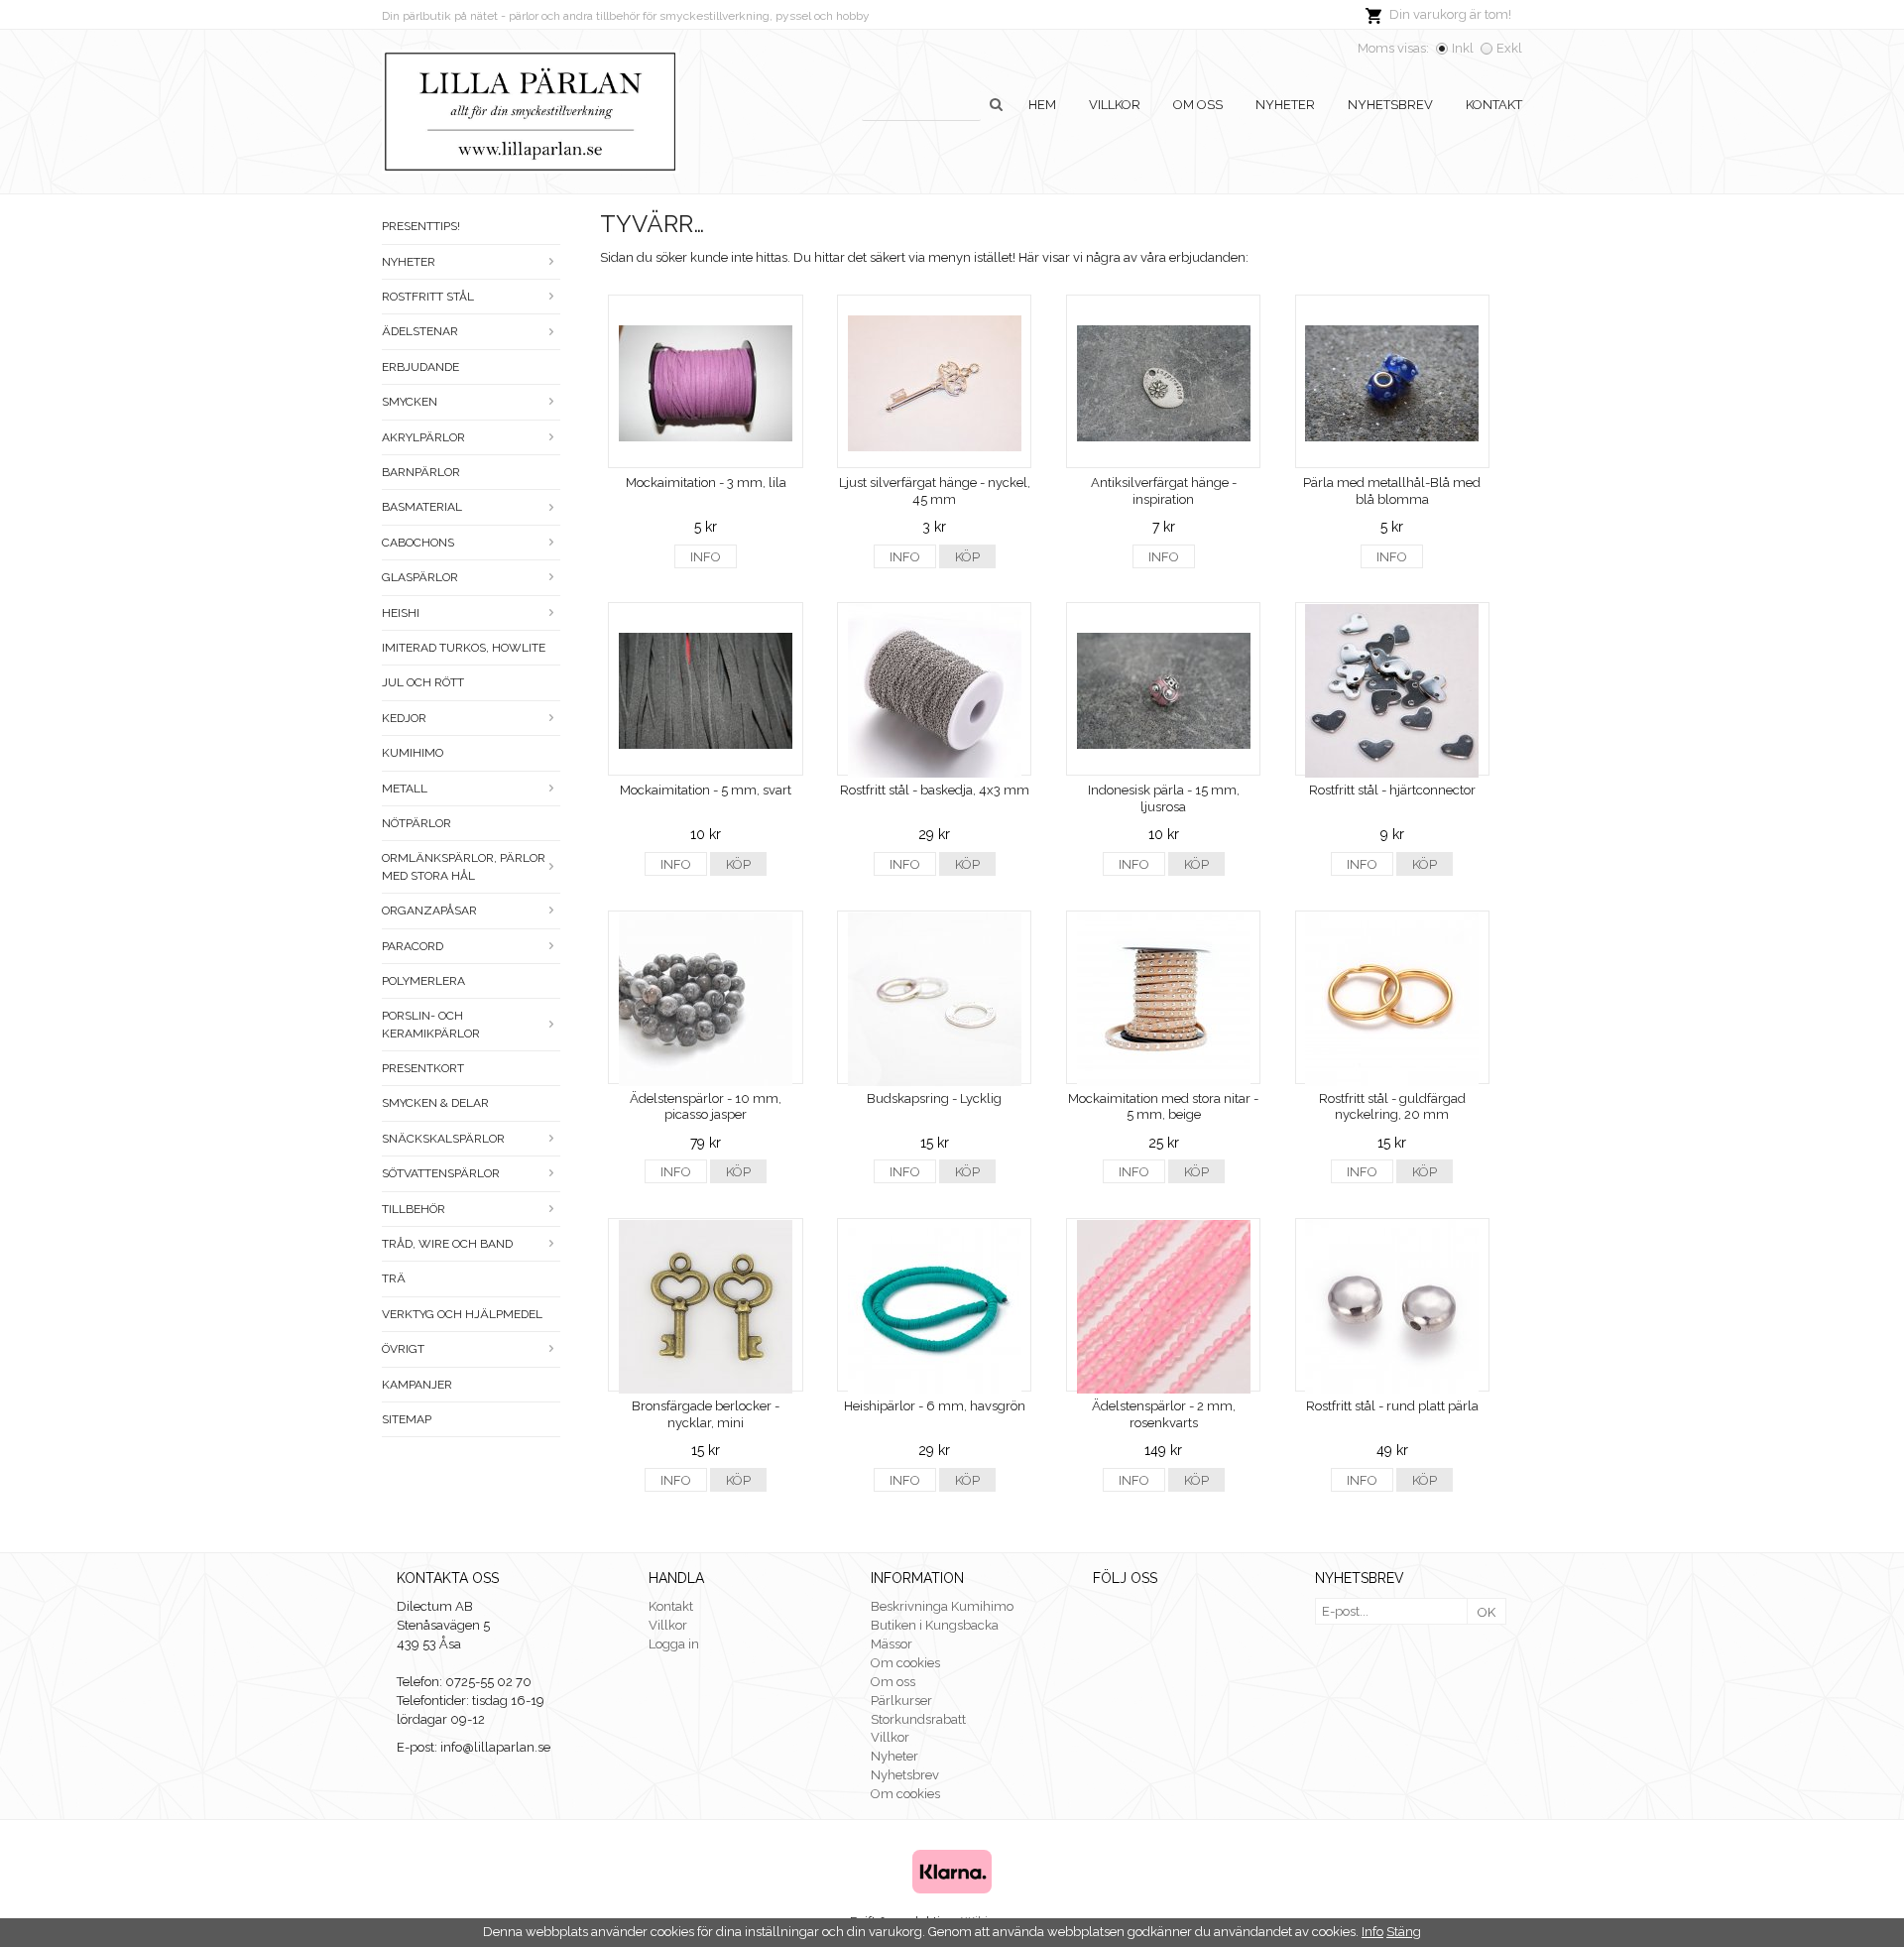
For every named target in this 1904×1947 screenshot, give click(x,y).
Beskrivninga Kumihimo (942, 1606)
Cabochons (418, 543)
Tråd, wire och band (447, 1244)
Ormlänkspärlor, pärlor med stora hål (464, 866)
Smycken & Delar (435, 1103)
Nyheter (1285, 105)
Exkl (1509, 48)
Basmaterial (422, 507)
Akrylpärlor (423, 437)
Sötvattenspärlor (441, 1173)
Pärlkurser (901, 1701)
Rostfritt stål (428, 297)
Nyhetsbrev (1390, 105)
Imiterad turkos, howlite (464, 648)
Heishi (401, 613)
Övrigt (403, 1349)
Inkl (1463, 48)
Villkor (1115, 105)
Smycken (410, 402)
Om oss (1198, 105)
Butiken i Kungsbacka (935, 1625)
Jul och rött (423, 682)
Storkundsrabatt (918, 1719)
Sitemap (407, 1419)
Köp (967, 557)
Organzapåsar (429, 911)
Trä (394, 1278)
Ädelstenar (420, 331)
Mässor (892, 1644)
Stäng (1404, 1932)
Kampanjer (417, 1385)
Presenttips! (421, 226)
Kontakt (1494, 105)
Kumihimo (413, 753)
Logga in (674, 1644)
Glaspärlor (420, 577)
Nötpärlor (416, 823)
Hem (1042, 105)
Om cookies (905, 1663)
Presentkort (423, 1068)
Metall (405, 789)
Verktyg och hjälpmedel (462, 1314)
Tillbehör (414, 1209)
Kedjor (404, 718)
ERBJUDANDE (420, 367)
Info (706, 557)
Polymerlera (423, 981)
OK (1487, 1612)
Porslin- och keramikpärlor (431, 1024)
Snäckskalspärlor (443, 1139)
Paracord (413, 946)
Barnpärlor (421, 472)
